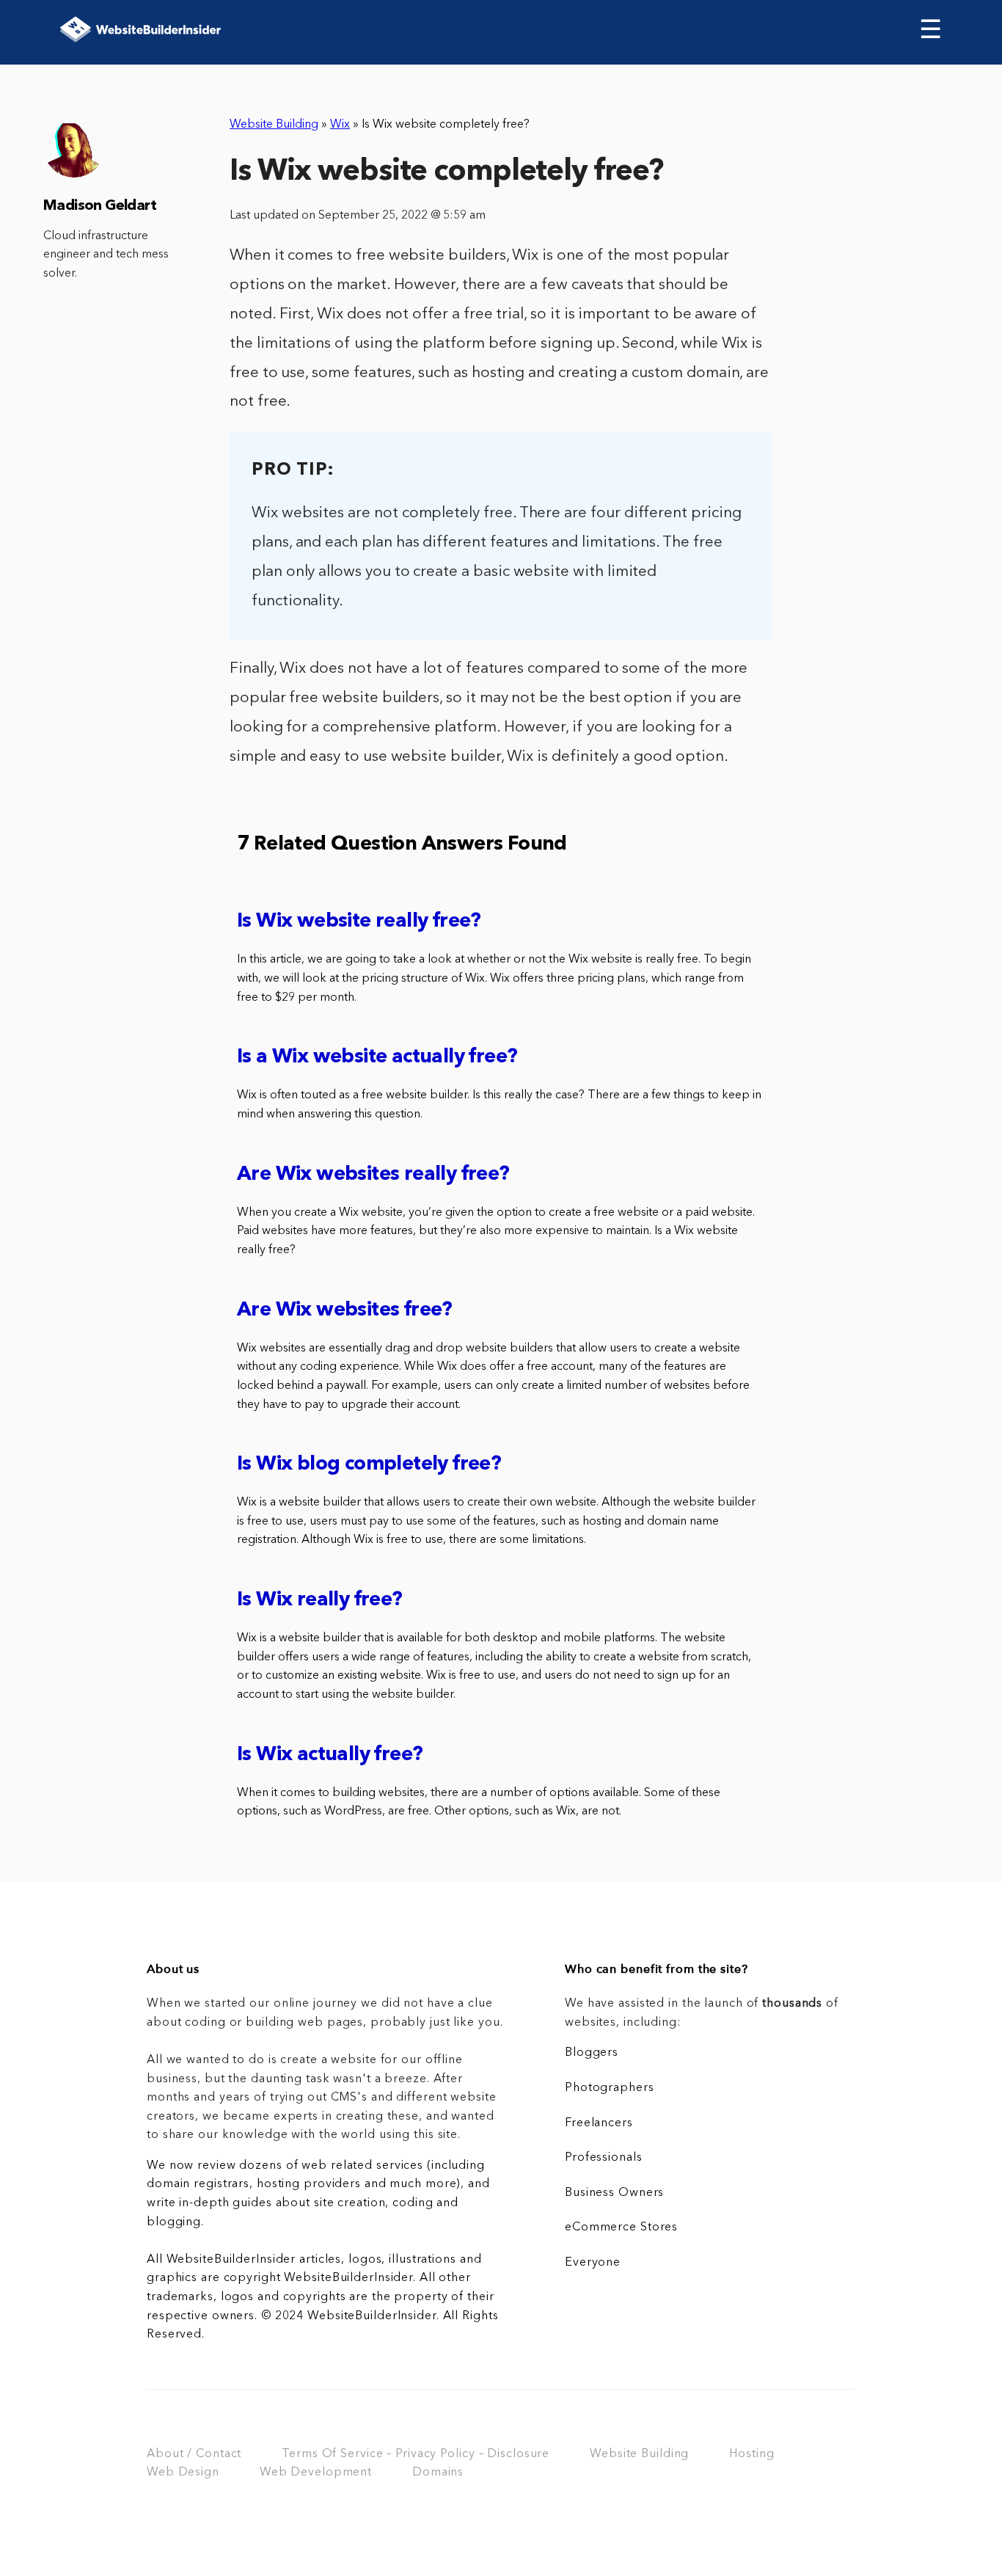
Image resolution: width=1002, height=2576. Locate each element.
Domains (438, 2473)
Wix (340, 125)
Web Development (316, 2473)
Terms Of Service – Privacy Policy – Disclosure (416, 2454)
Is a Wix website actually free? (377, 1058)
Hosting (751, 2454)
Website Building (274, 125)
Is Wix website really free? (359, 922)
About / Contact (194, 2454)
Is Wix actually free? (330, 1755)
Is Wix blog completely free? (369, 1465)
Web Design (183, 2473)
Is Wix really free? (320, 1601)
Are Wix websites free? (345, 1311)
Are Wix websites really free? (373, 1175)
